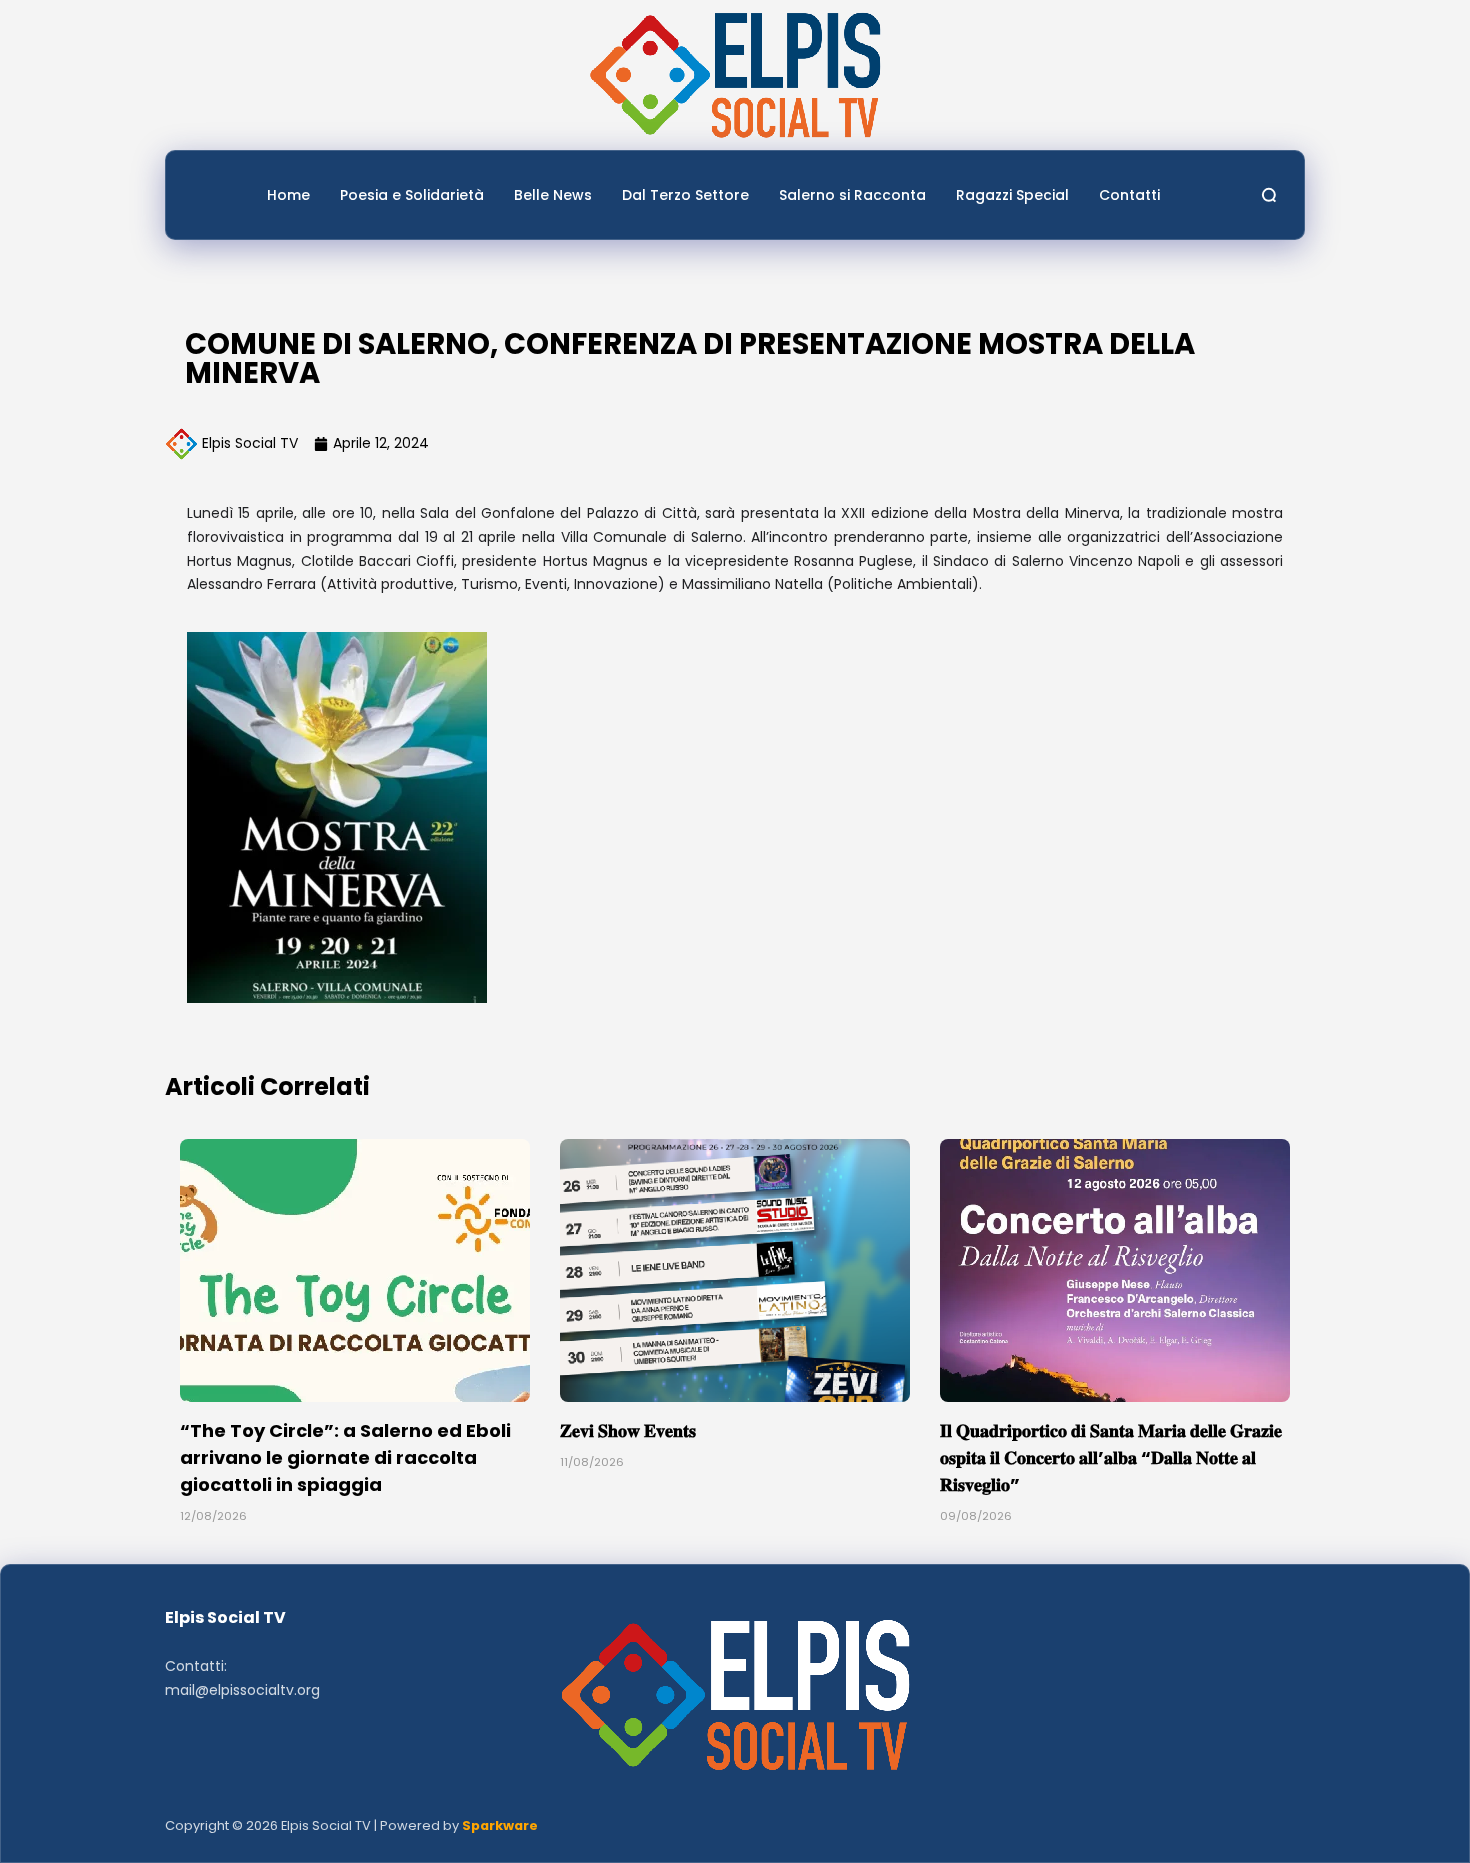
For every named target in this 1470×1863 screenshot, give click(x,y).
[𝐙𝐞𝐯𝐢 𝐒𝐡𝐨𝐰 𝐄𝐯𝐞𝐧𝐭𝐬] (735, 1270)
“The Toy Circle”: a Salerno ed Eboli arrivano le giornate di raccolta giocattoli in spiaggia (345, 1457)
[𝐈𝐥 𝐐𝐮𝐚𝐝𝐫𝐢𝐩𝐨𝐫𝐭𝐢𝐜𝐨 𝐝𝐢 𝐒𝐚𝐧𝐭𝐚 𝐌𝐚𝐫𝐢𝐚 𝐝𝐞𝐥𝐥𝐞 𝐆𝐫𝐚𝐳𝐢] (1115, 1270)
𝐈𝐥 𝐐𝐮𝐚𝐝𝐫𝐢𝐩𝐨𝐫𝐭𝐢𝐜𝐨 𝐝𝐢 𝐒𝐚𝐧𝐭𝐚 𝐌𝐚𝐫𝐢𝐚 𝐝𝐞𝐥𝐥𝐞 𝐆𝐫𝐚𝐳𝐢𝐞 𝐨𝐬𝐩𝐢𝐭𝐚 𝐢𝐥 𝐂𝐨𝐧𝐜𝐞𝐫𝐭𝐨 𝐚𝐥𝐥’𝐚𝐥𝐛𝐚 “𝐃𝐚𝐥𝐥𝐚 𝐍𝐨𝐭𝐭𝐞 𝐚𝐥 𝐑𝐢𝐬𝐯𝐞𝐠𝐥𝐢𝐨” (1111, 1457)
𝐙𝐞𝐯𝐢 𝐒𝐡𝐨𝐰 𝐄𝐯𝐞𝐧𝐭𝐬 (628, 1430)
